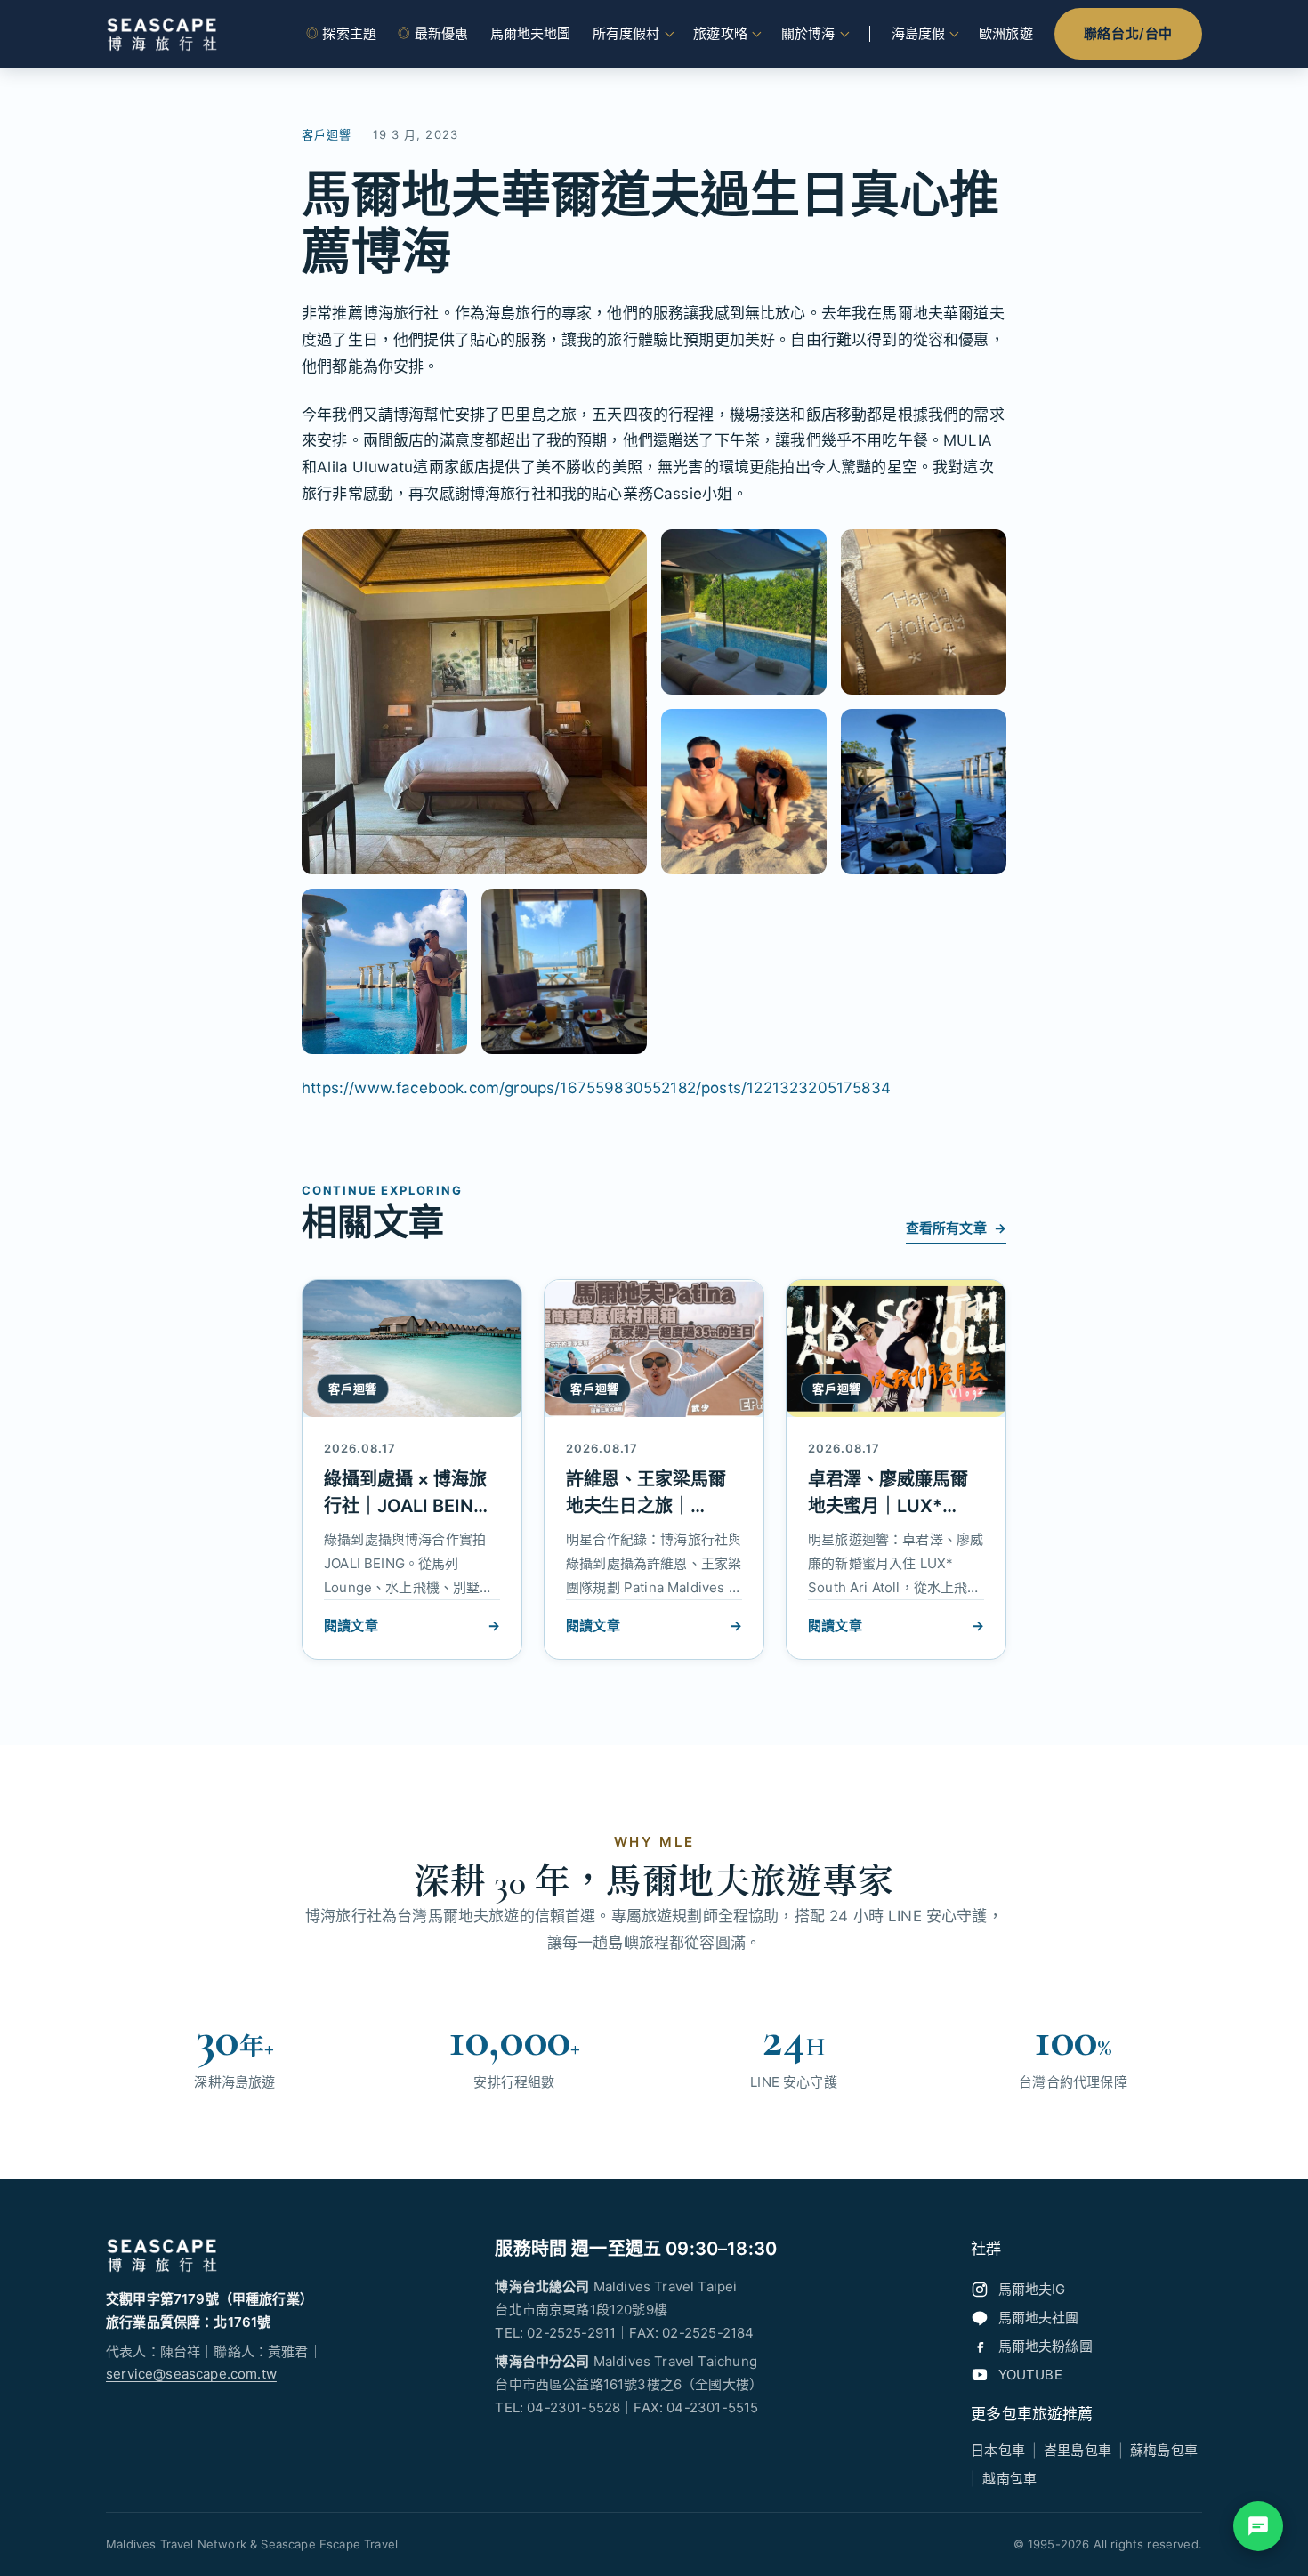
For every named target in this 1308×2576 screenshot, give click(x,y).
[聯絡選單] (1258, 2526)
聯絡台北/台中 (1128, 33)
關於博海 (808, 33)
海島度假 (919, 33)
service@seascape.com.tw (191, 2374)
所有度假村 (626, 33)
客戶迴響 (327, 134)
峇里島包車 (1078, 2450)
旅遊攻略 (720, 33)
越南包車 (1009, 2479)
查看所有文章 (956, 1228)
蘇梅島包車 (1164, 2450)
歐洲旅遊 (1006, 33)
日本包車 (998, 2450)
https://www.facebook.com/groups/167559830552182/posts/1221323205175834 (596, 1088)
